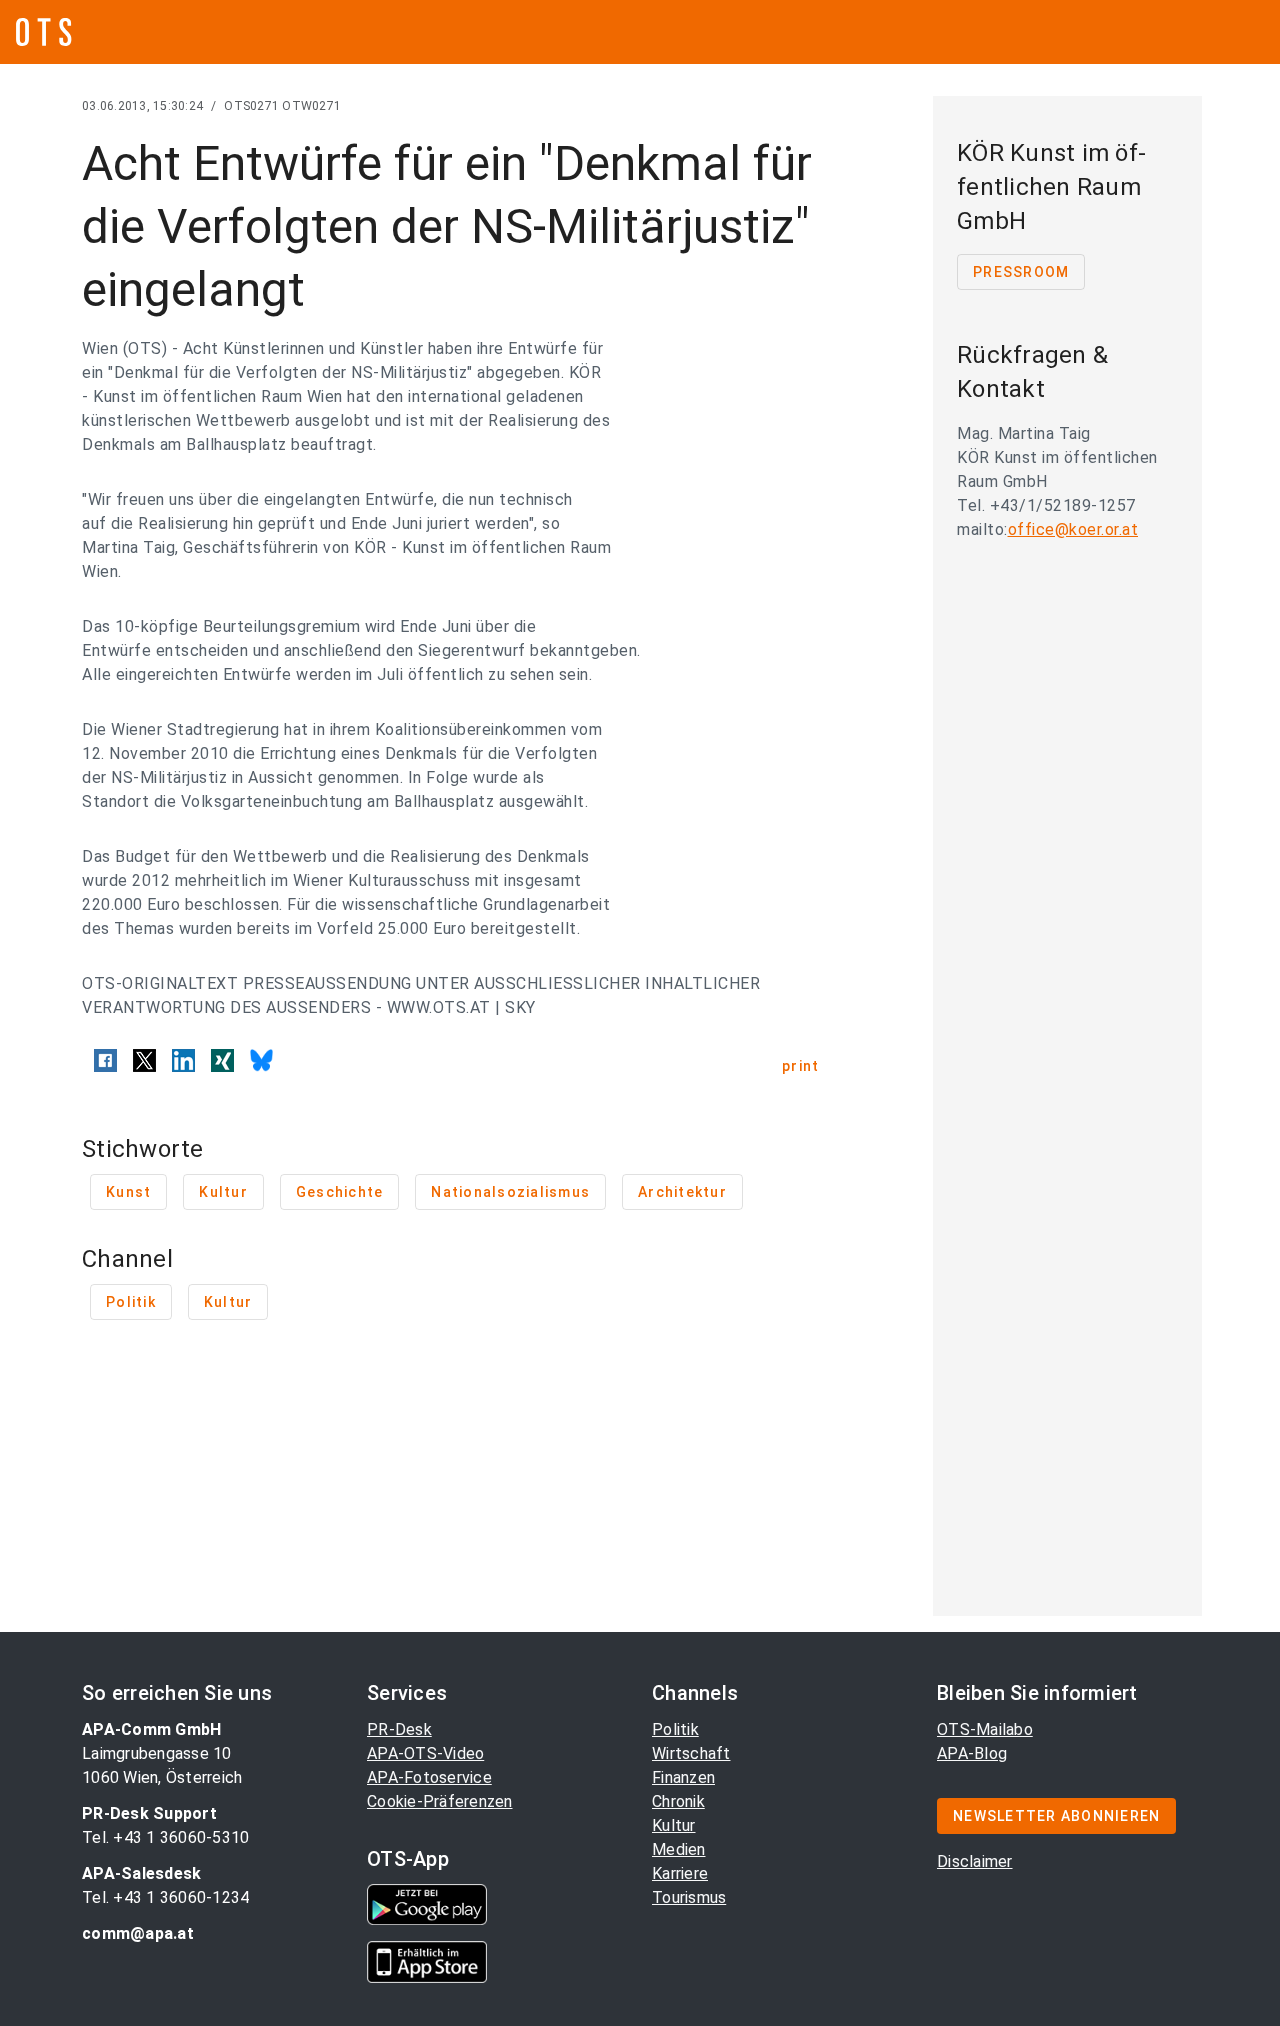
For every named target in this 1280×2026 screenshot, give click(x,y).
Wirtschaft (691, 1753)
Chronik (678, 1801)
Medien (679, 1849)
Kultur (674, 1825)
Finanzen (683, 1777)
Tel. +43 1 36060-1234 (165, 1897)
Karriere (680, 1873)
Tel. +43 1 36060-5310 (165, 1837)
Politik (675, 1729)
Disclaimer (975, 1861)
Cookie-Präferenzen (440, 1801)
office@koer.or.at (1073, 529)
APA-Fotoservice (429, 1777)
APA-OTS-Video (425, 1753)
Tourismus (689, 1897)
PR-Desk (399, 1729)
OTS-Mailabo (985, 1729)
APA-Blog (972, 1753)
